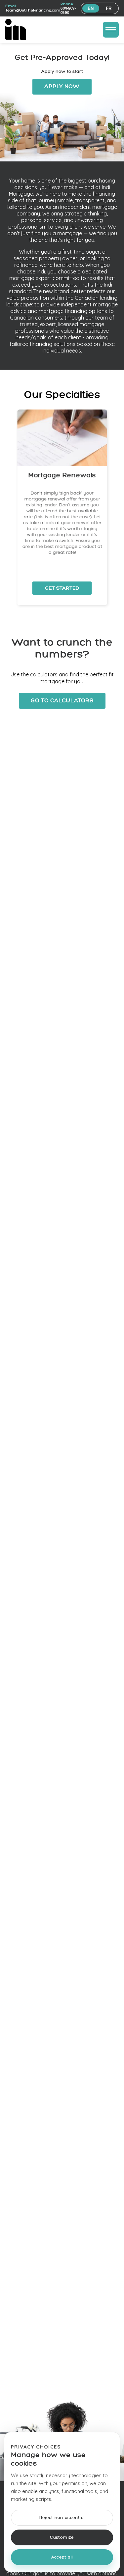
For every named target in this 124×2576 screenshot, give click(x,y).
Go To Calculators (62, 701)
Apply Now (62, 87)
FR (109, 8)
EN (91, 8)
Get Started (62, 588)
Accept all (62, 2557)
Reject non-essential (62, 2518)
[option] (62, 507)
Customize (62, 2538)
